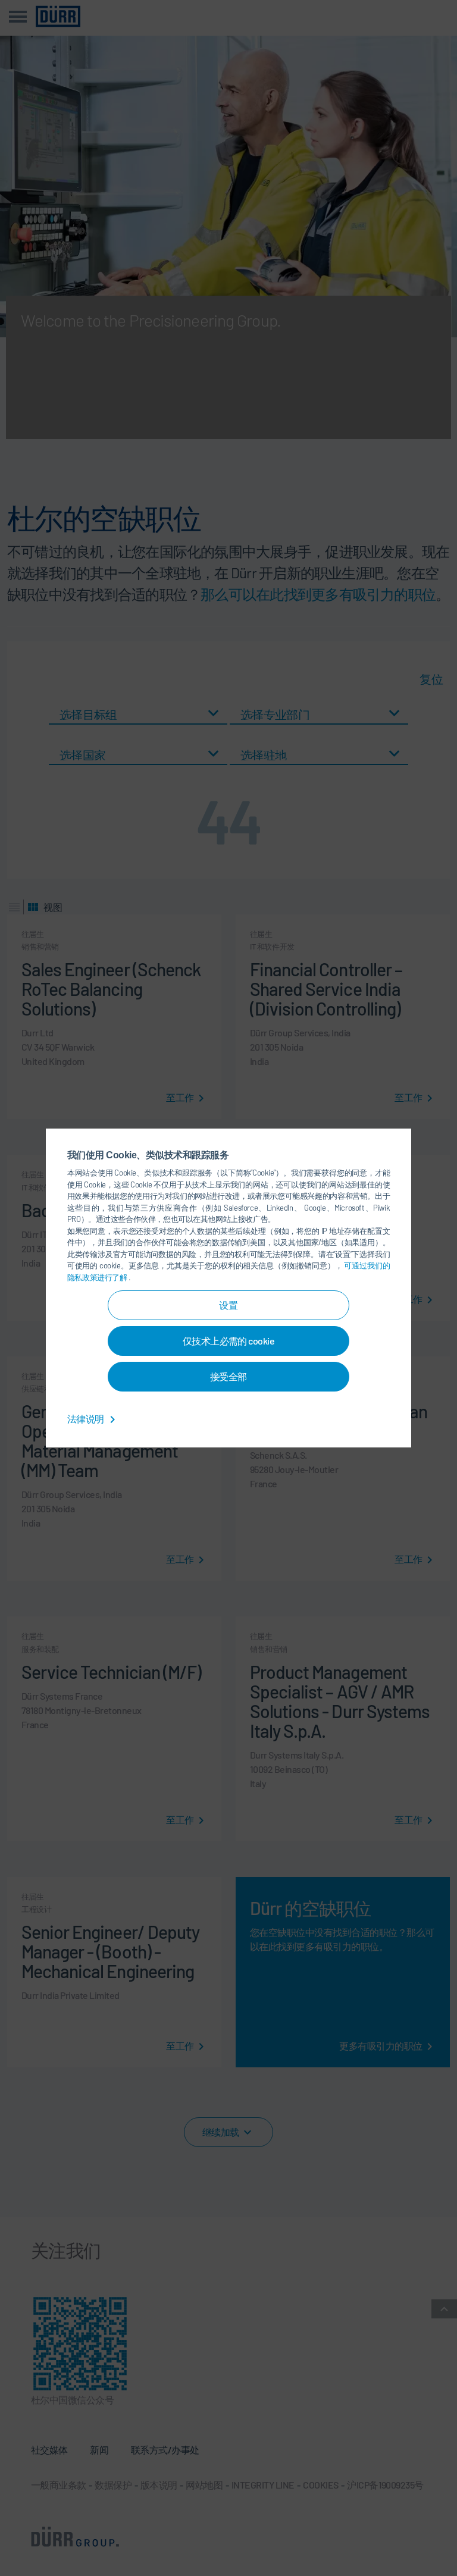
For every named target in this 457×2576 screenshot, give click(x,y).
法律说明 (86, 1419)
